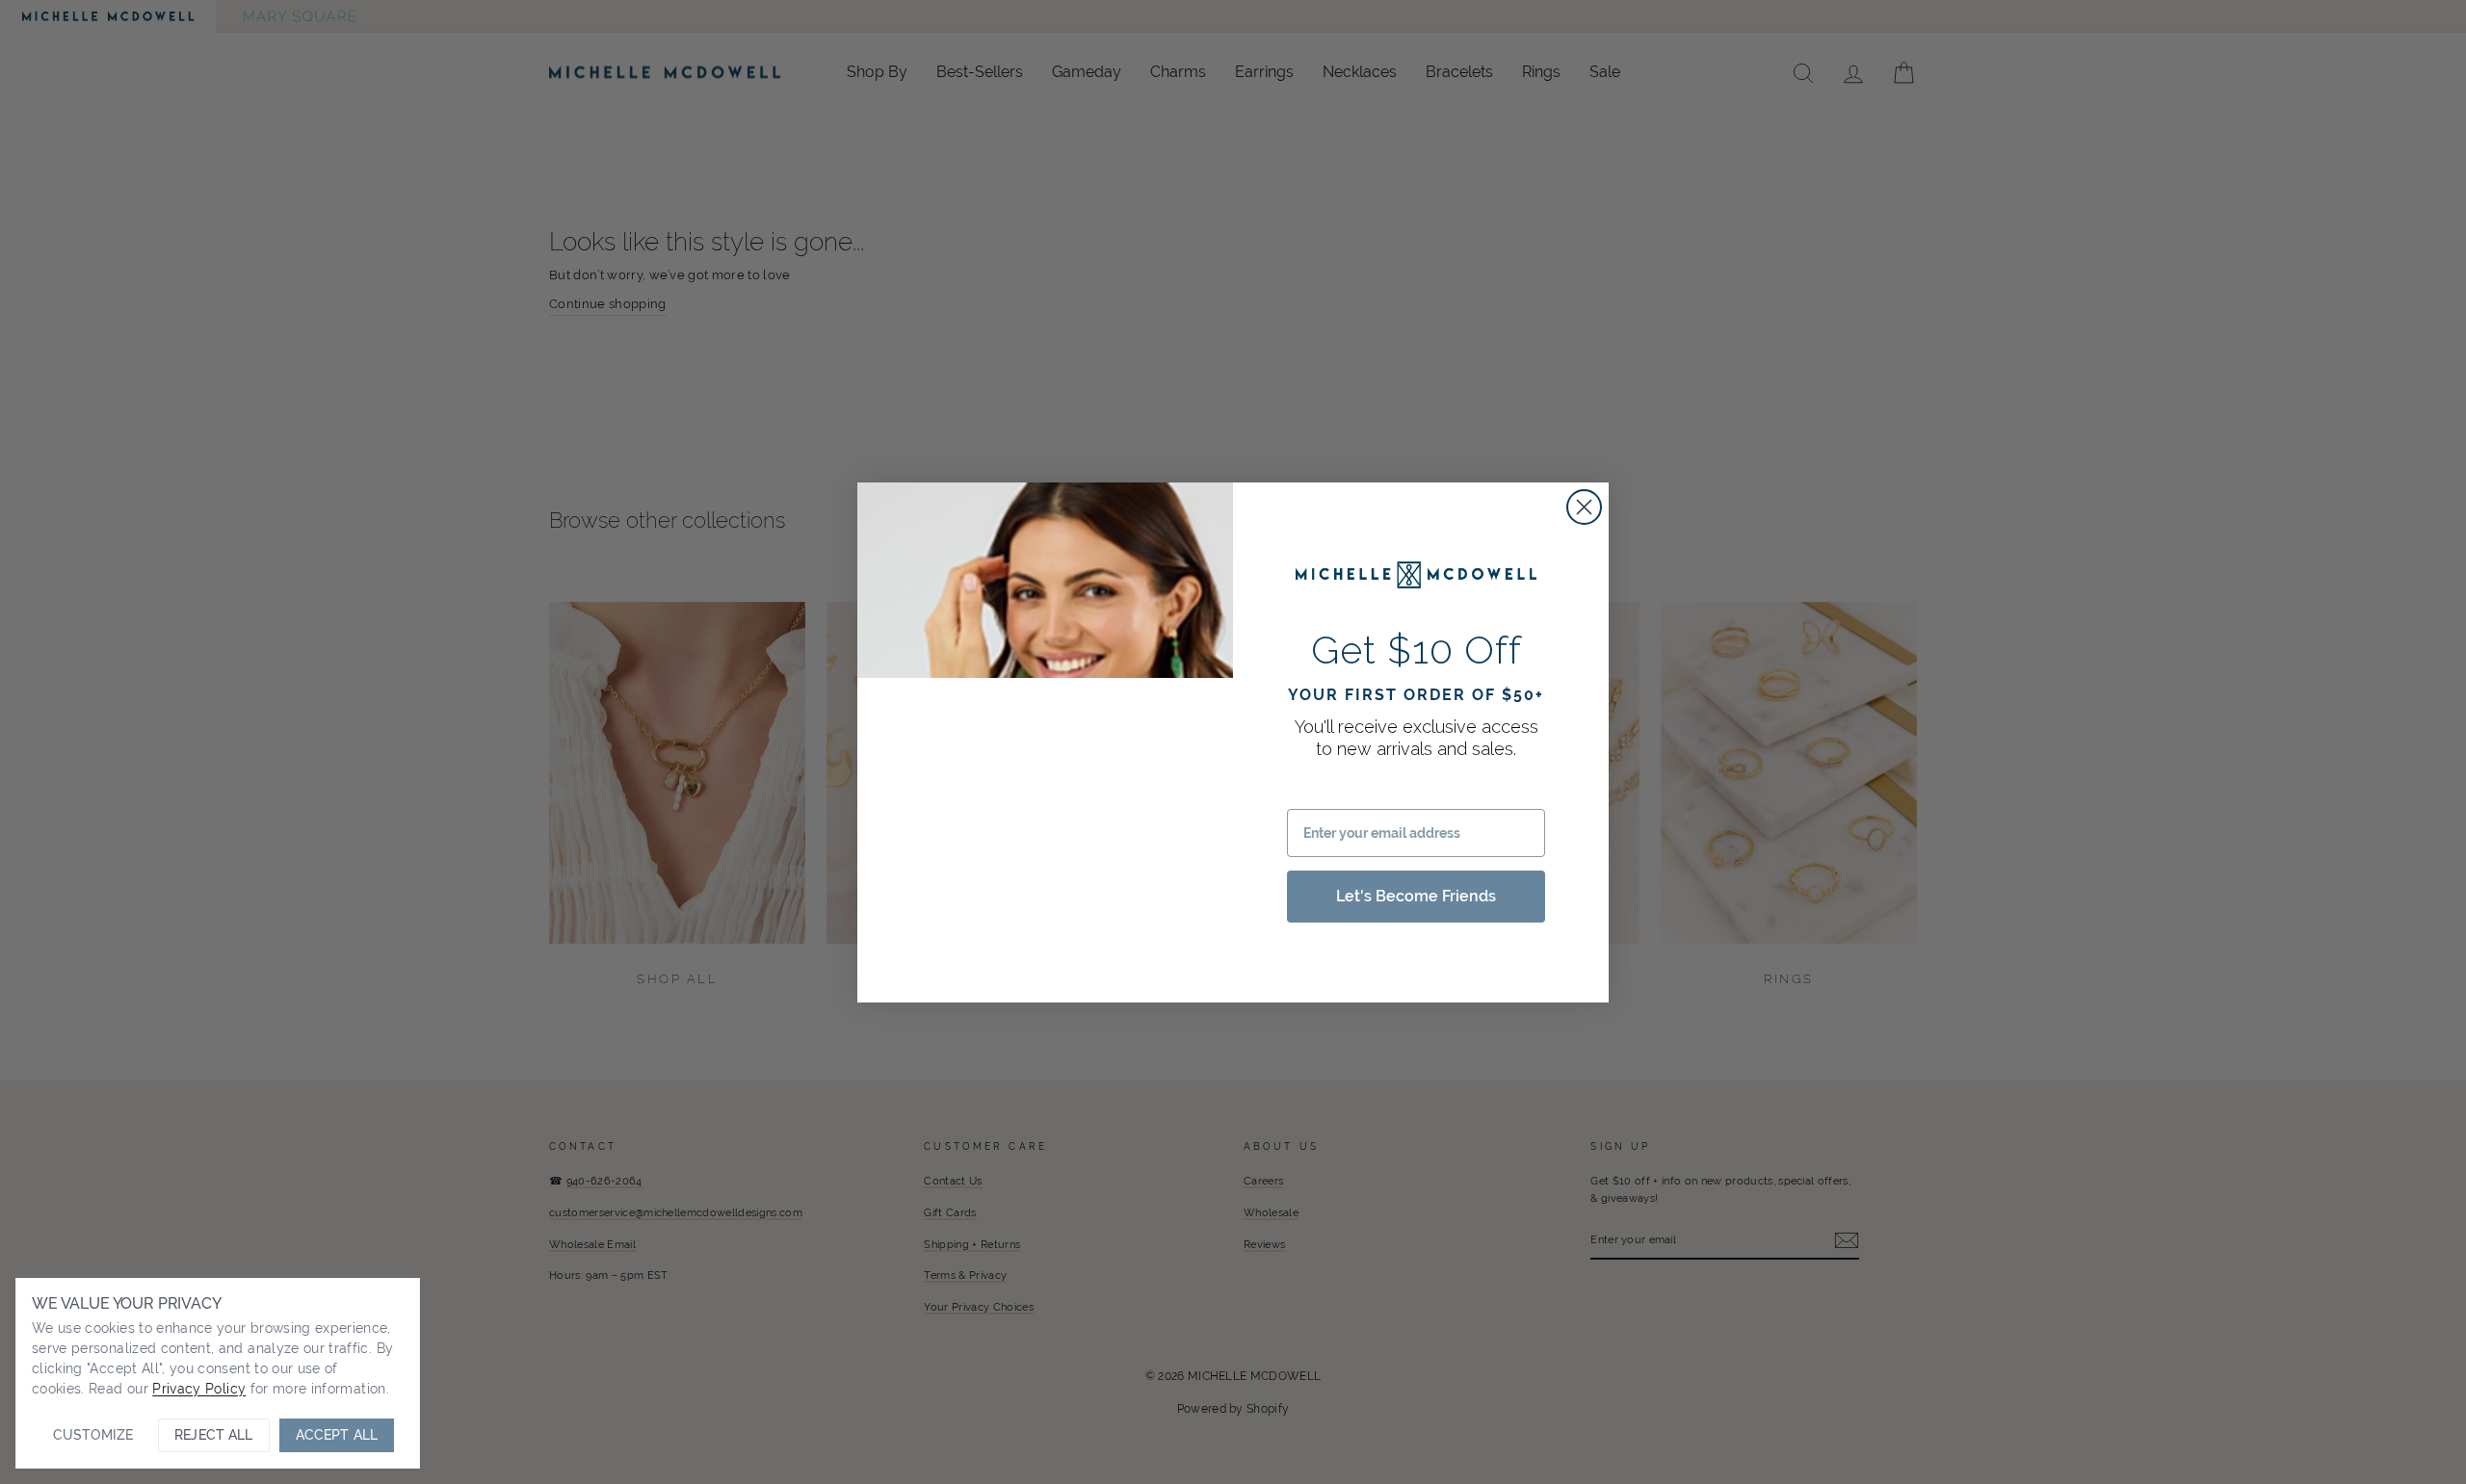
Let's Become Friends (1416, 895)
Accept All (337, 1435)
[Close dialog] (1584, 507)
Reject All (213, 1435)
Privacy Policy (199, 1389)
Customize (93, 1435)
